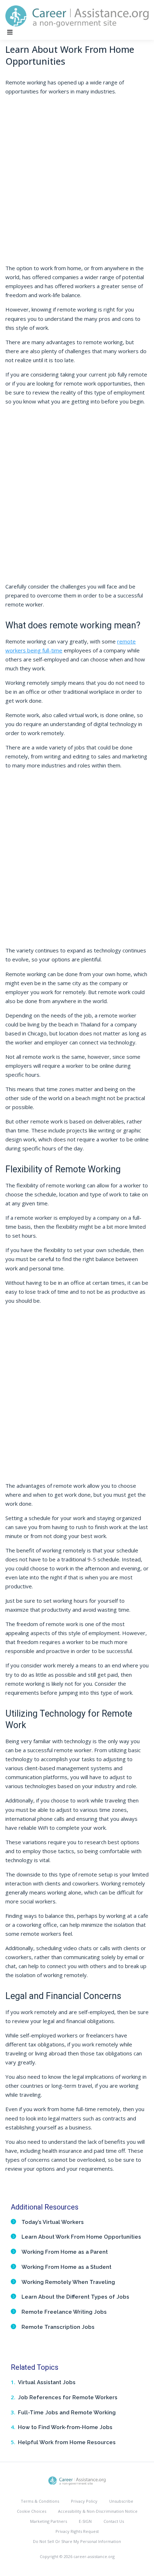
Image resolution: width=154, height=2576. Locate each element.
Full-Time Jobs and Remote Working (67, 2413)
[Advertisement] (77, 186)
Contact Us (114, 2521)
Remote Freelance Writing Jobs (64, 2312)
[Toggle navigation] (10, 32)
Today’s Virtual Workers (53, 2222)
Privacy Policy (84, 2501)
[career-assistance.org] (77, 2480)
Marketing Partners (49, 2521)
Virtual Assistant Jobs (47, 2382)
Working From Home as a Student (66, 2267)
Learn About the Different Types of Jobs (75, 2297)
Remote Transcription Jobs (58, 2327)
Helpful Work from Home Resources (67, 2442)
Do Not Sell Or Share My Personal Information (77, 2541)
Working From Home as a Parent (65, 2252)
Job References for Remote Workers (68, 2397)
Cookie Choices (32, 2511)
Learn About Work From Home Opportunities (81, 2237)
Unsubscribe (121, 2501)
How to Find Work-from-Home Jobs (65, 2427)
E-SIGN (85, 2521)
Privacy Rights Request (77, 2531)
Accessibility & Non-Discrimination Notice (98, 2511)
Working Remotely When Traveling (68, 2282)
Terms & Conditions (40, 2501)
